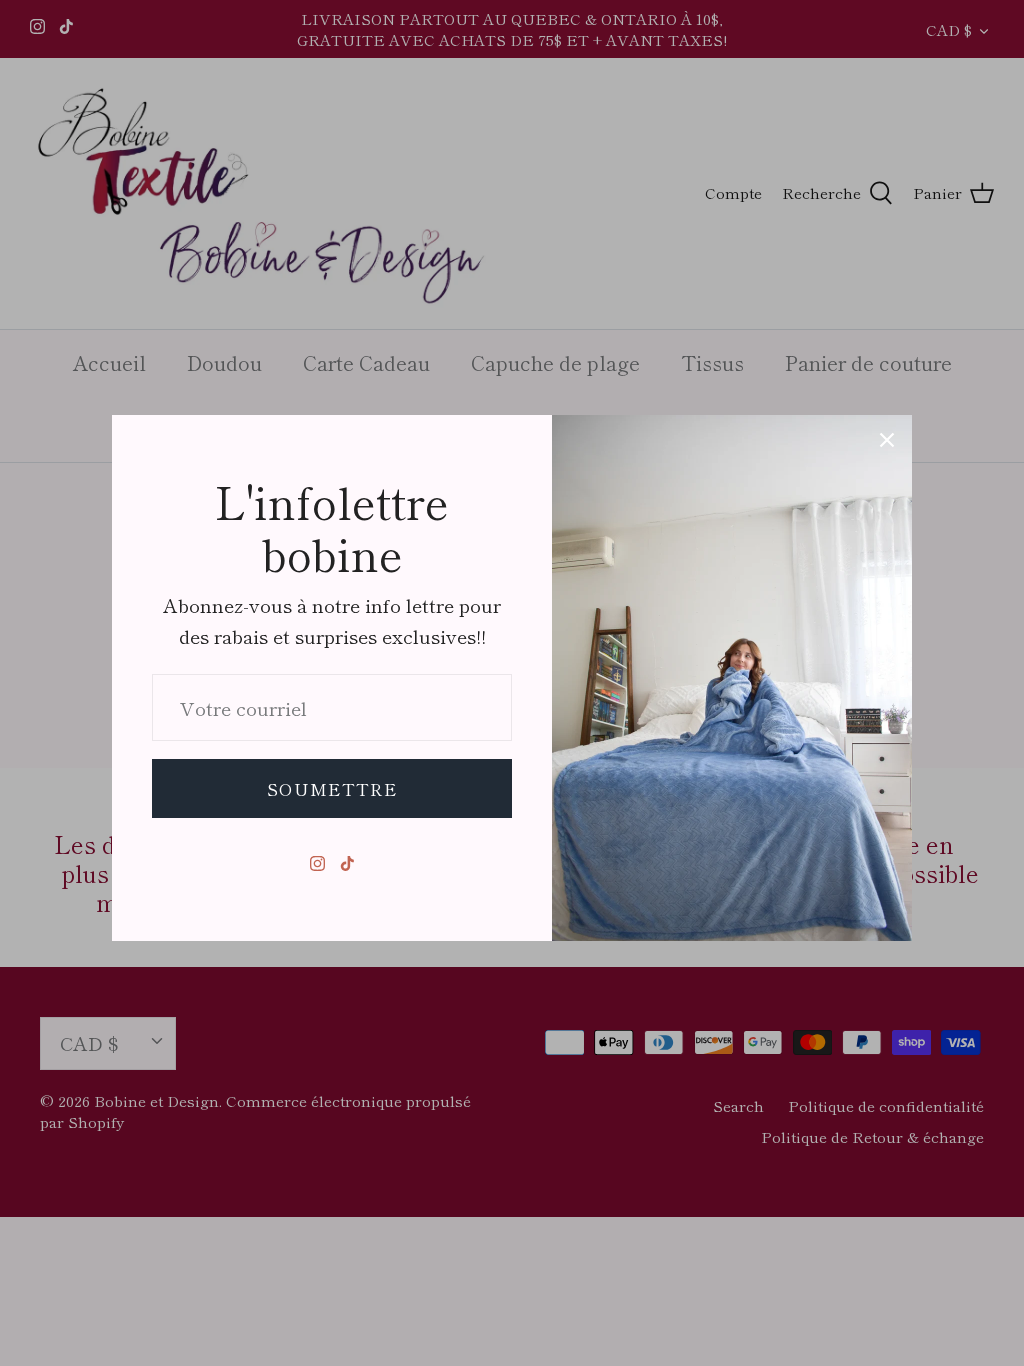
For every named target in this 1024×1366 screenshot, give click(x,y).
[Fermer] (887, 440)
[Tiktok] (347, 863)
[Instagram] (317, 863)
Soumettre (332, 788)
